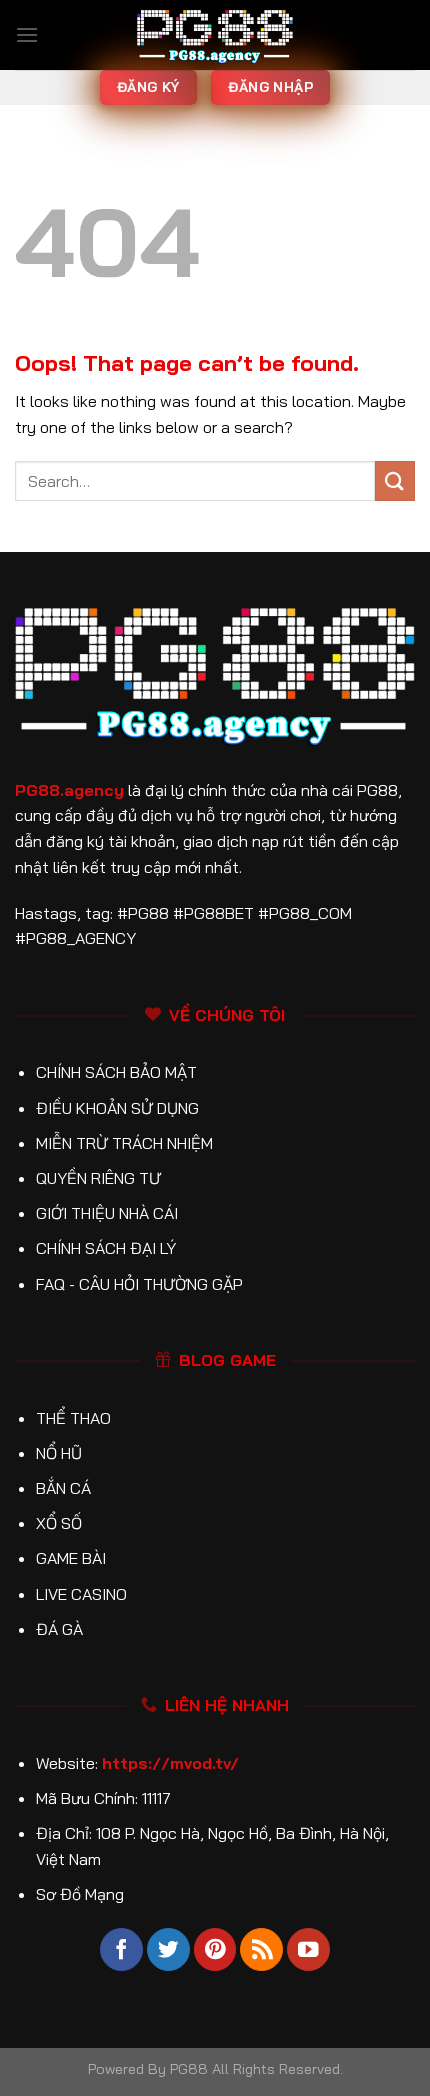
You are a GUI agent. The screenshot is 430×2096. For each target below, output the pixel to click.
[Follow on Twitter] (168, 1949)
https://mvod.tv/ (170, 1763)
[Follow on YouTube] (308, 1949)
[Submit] (395, 480)
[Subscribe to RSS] (261, 1949)
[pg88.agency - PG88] (215, 35)
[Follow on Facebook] (121, 1949)
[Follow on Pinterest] (215, 1949)
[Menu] (27, 34)
